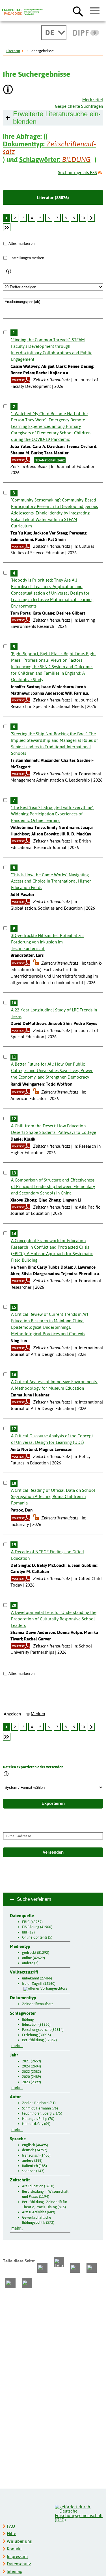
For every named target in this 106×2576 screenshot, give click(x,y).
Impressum (17, 2556)
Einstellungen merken (26, 258)
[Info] (9, 272)
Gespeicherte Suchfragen (79, 106)
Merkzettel (93, 100)
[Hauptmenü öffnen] (95, 11)
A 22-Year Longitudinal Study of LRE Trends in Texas (54, 1013)
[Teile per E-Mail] (10, 2283)
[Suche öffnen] (78, 11)
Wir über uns (19, 2541)
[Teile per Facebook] (42, 2268)
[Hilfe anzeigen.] (8, 90)
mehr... (17, 2046)
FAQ (11, 2526)
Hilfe (11, 2534)
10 (83, 218)
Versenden (53, 1852)
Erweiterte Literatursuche (57, 118)
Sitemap (15, 2571)
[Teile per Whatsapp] (75, 2268)
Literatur (13, 51)
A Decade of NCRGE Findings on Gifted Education (47, 1555)
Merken (38, 1714)
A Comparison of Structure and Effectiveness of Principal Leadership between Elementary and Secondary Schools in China (53, 1186)
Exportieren (53, 1803)
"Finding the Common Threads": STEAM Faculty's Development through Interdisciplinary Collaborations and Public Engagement (52, 349)
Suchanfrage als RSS (77, 172)
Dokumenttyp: (49, 148)
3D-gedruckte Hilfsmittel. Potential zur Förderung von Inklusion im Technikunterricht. (48, 942)
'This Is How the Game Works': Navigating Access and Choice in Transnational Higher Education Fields (51, 881)
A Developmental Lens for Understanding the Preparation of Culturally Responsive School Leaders (54, 1619)
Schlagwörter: (55, 160)
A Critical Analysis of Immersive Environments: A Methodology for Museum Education (54, 1385)
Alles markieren (21, 243)
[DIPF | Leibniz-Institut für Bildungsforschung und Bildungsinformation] (86, 33)
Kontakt (14, 2549)
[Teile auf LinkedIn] (92, 2268)
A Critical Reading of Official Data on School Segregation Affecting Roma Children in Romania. (53, 1497)
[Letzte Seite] (7, 227)
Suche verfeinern (34, 1899)
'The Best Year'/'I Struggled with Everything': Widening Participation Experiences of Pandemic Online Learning (52, 814)
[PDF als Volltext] (21, 380)
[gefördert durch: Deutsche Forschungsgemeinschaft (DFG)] (79, 2513)
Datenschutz (19, 2564)
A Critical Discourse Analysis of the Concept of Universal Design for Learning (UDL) (52, 1439)
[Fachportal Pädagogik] (23, 12)
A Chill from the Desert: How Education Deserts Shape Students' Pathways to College (54, 1129)
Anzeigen (12, 1714)
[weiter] (91, 218)
